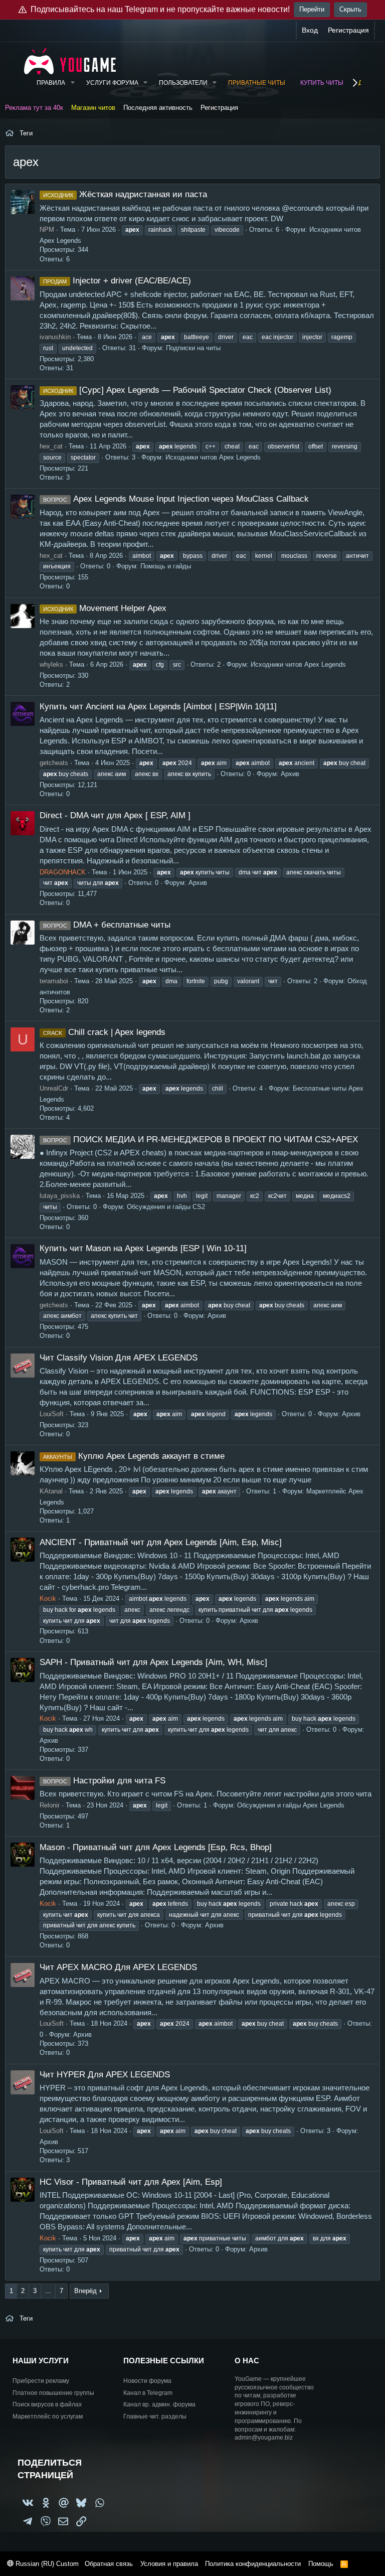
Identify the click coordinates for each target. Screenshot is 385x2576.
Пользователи (183, 83)
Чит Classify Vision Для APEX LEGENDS (119, 1358)
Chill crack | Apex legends (104, 1032)
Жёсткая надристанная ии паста (125, 194)
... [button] (48, 2291)
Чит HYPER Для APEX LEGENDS (105, 2075)
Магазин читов (93, 108)
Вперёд (85, 2291)
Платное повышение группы (53, 2393)
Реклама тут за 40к (34, 108)
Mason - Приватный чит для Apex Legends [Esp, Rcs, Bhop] (156, 1847)
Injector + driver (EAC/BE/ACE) (117, 281)
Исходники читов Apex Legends (213, 457)
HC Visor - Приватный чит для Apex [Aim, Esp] (131, 2182)
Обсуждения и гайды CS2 (166, 1207)
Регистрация (219, 108)
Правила (51, 83)
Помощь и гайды (166, 566)
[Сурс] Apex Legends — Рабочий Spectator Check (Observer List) (187, 390)
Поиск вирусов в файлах (47, 2404)
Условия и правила (169, 2564)
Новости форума (147, 2381)
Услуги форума (112, 83)
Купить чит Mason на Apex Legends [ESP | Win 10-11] (143, 1248)
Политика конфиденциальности (253, 2564)
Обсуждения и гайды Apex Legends (291, 1805)
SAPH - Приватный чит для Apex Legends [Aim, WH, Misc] (153, 1662)
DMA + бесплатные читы (107, 925)
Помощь (321, 2564)
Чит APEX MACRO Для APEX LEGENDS (118, 1967)
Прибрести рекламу (41, 2381)
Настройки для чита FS (104, 1781)
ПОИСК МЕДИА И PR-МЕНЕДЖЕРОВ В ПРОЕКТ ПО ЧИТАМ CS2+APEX (201, 1140)
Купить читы (322, 83)
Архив (290, 774)
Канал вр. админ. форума (159, 2404)
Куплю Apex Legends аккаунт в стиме (134, 1456)
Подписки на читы (193, 348)
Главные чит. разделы (155, 2416)
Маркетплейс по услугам (48, 2416)
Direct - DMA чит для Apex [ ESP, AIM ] (115, 815)
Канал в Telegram (148, 2393)
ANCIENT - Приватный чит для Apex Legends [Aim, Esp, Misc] (161, 1542)
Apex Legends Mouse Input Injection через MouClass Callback (176, 499)
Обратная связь (109, 2564)
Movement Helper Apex (105, 608)
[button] (72, 83)
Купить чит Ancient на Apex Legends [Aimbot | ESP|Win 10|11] (158, 707)
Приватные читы (257, 83)
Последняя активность (158, 108)
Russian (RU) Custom (46, 2564)
